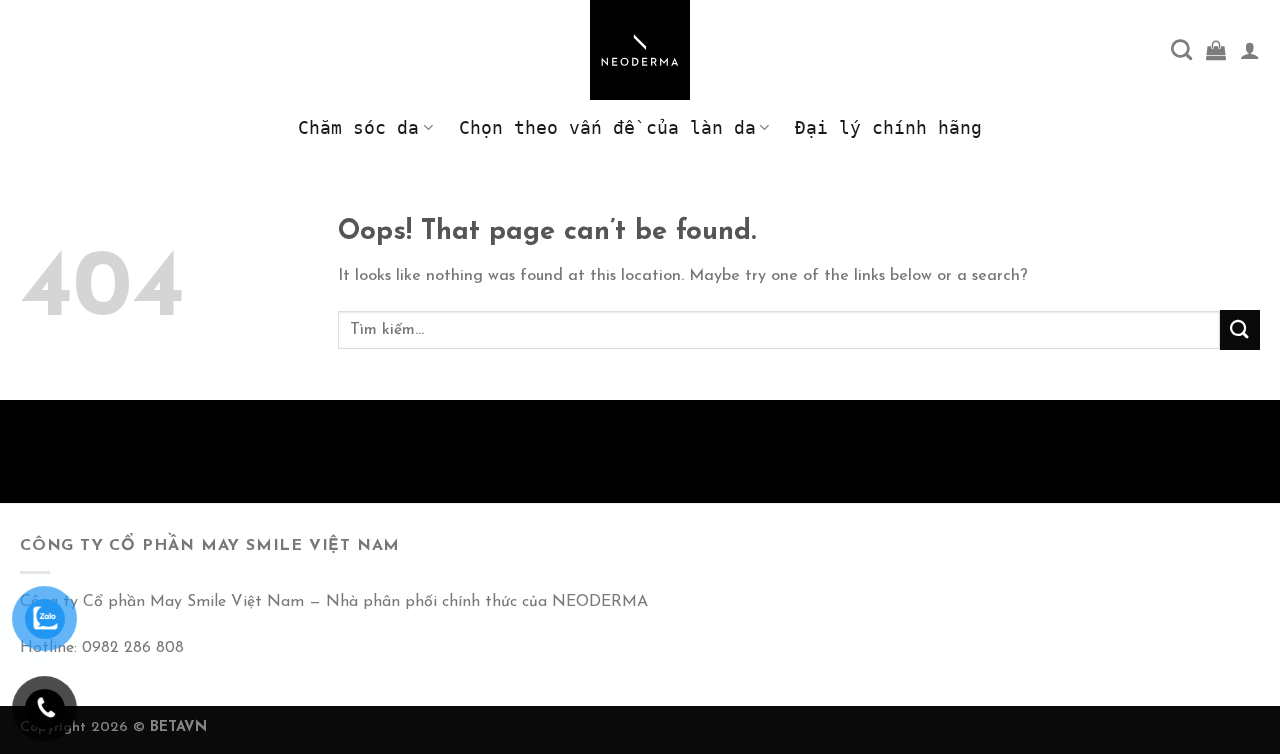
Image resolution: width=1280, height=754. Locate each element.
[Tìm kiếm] (1181, 49)
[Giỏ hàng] (1216, 50)
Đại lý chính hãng (888, 128)
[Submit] (1240, 329)
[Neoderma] (640, 50)
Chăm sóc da (358, 128)
